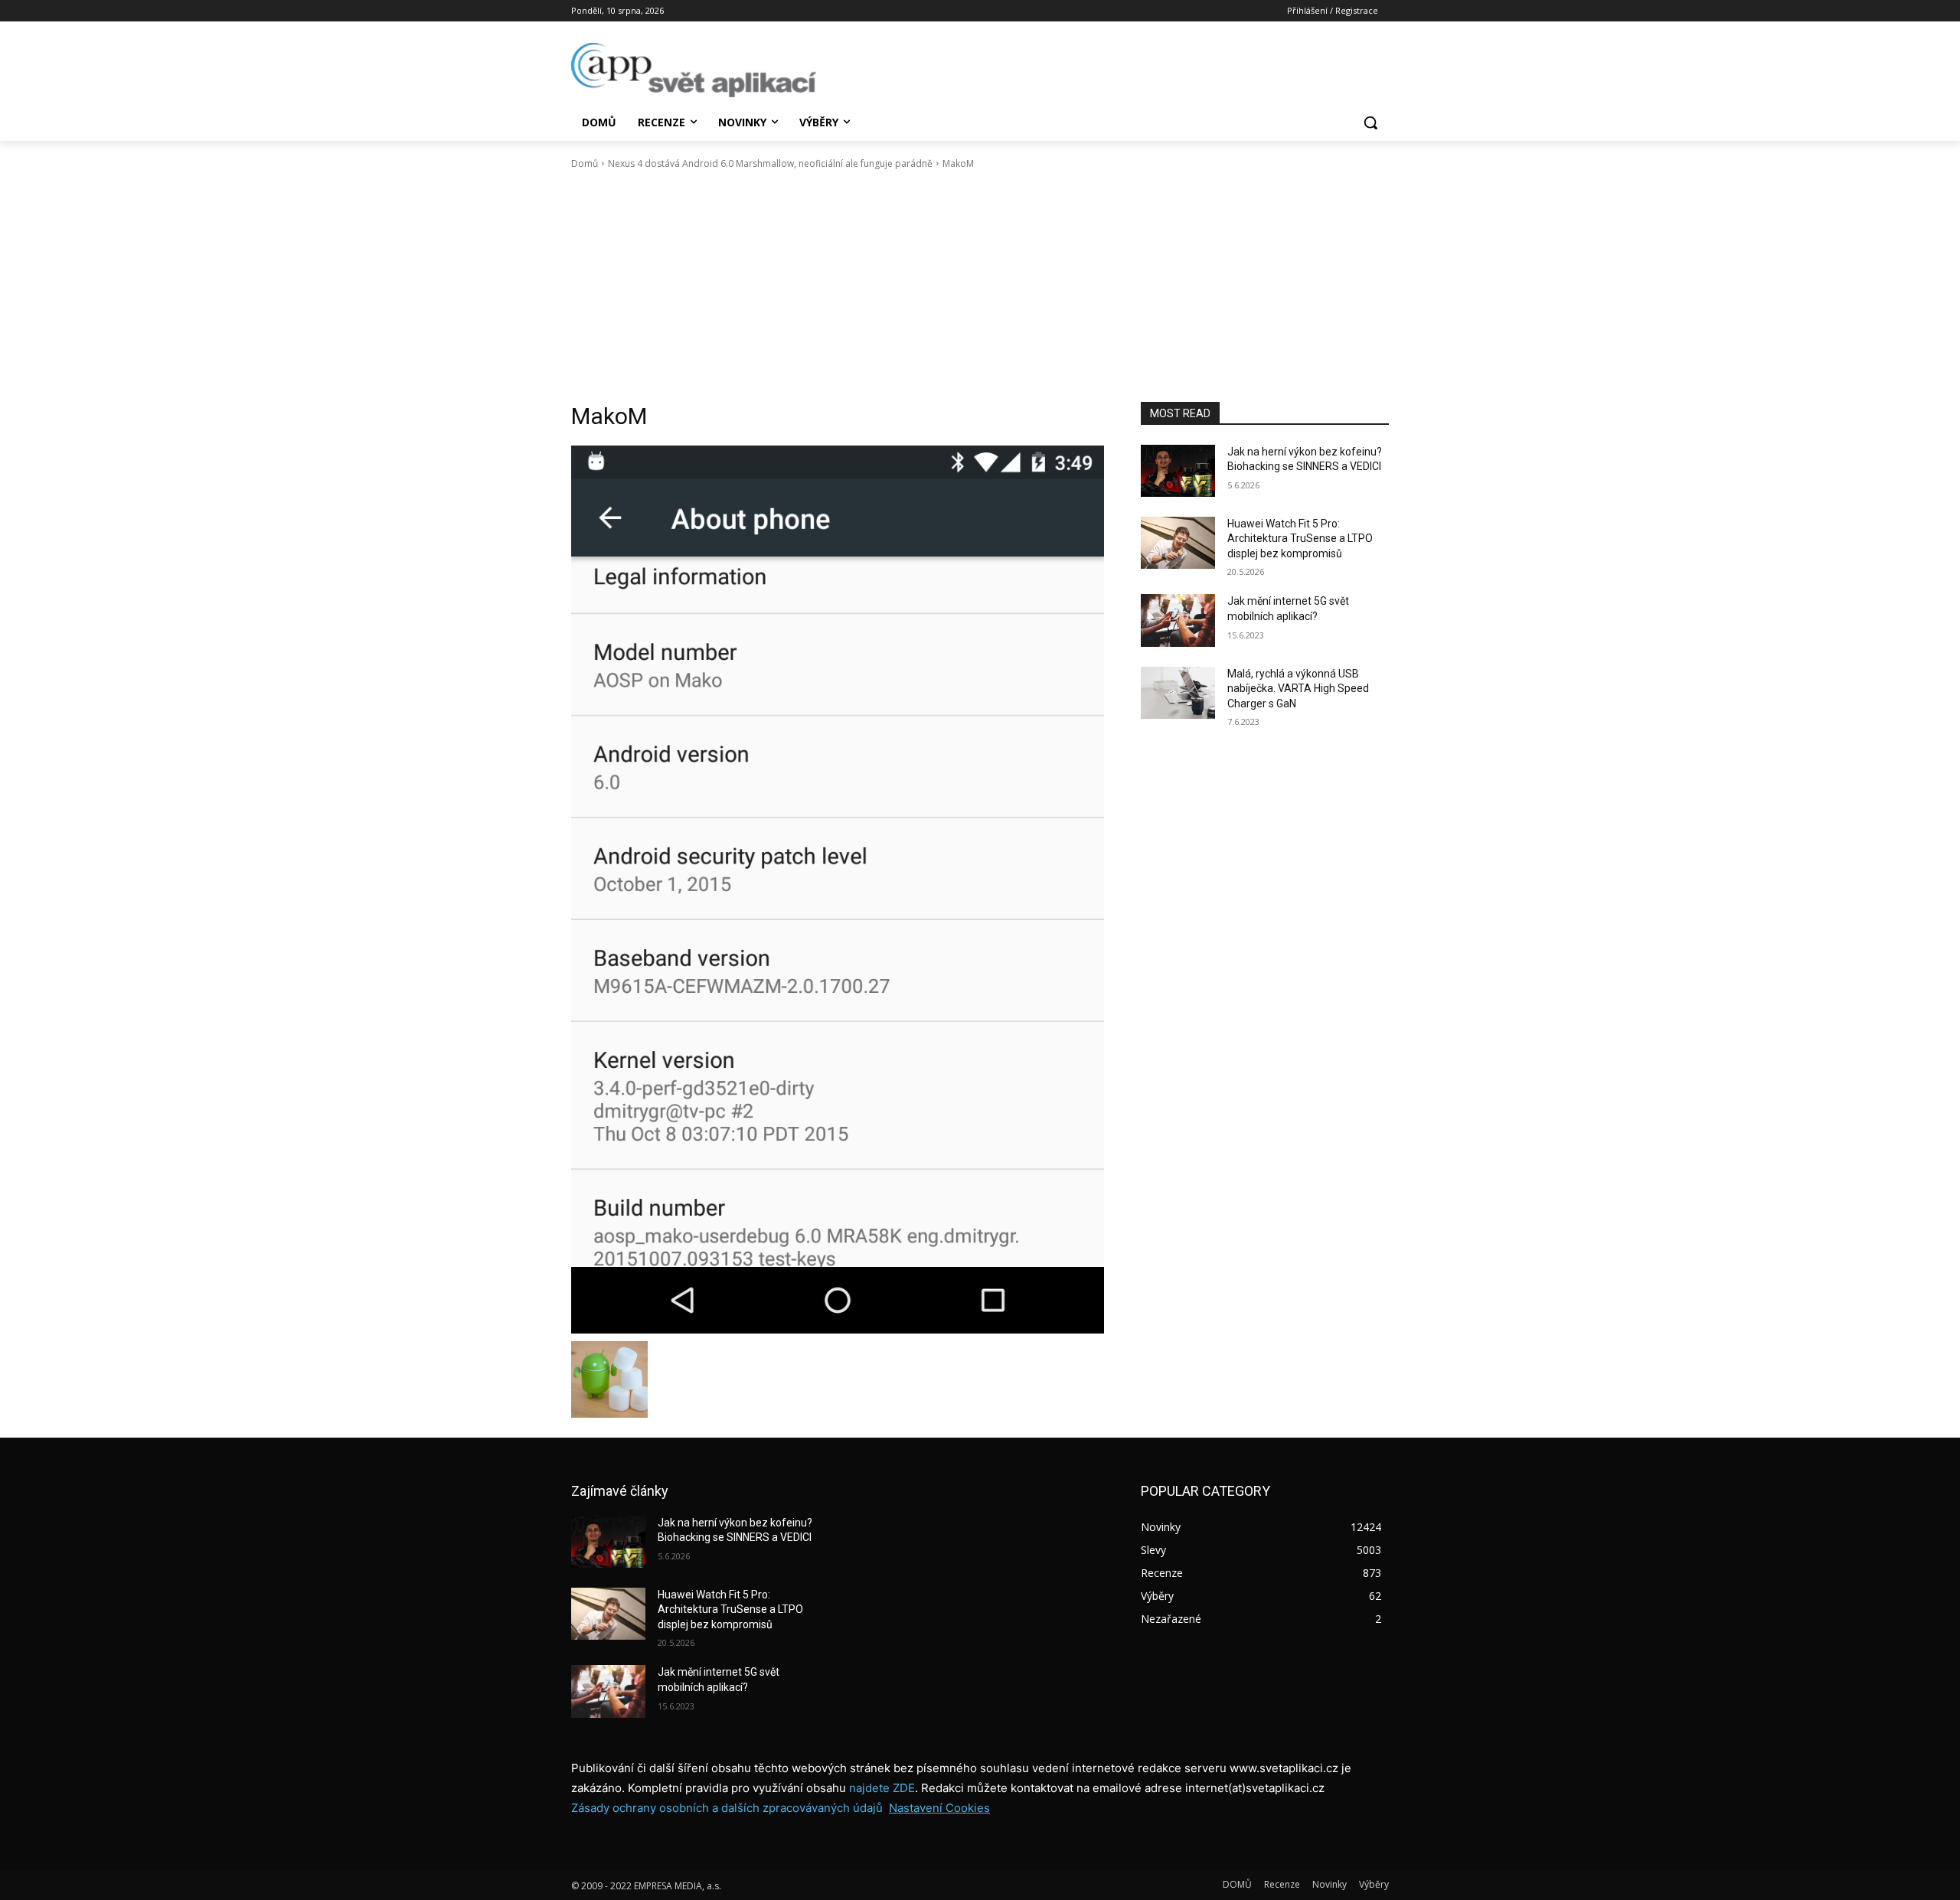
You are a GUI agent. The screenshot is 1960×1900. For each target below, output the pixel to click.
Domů (585, 163)
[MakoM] (838, 890)
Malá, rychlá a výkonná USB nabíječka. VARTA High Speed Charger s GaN (1298, 689)
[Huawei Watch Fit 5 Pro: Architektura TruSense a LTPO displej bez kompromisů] (1178, 543)
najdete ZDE (882, 1788)
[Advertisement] (980, 286)
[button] (1370, 122)
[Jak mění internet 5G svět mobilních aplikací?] (1178, 620)
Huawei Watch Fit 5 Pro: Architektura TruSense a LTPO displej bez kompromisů (1300, 539)
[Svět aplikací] (694, 70)
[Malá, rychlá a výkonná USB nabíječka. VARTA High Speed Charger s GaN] (1178, 693)
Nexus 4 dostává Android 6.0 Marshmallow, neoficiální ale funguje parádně (770, 163)
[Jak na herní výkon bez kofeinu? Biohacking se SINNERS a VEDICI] (1178, 471)
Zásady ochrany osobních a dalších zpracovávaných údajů (727, 1808)
